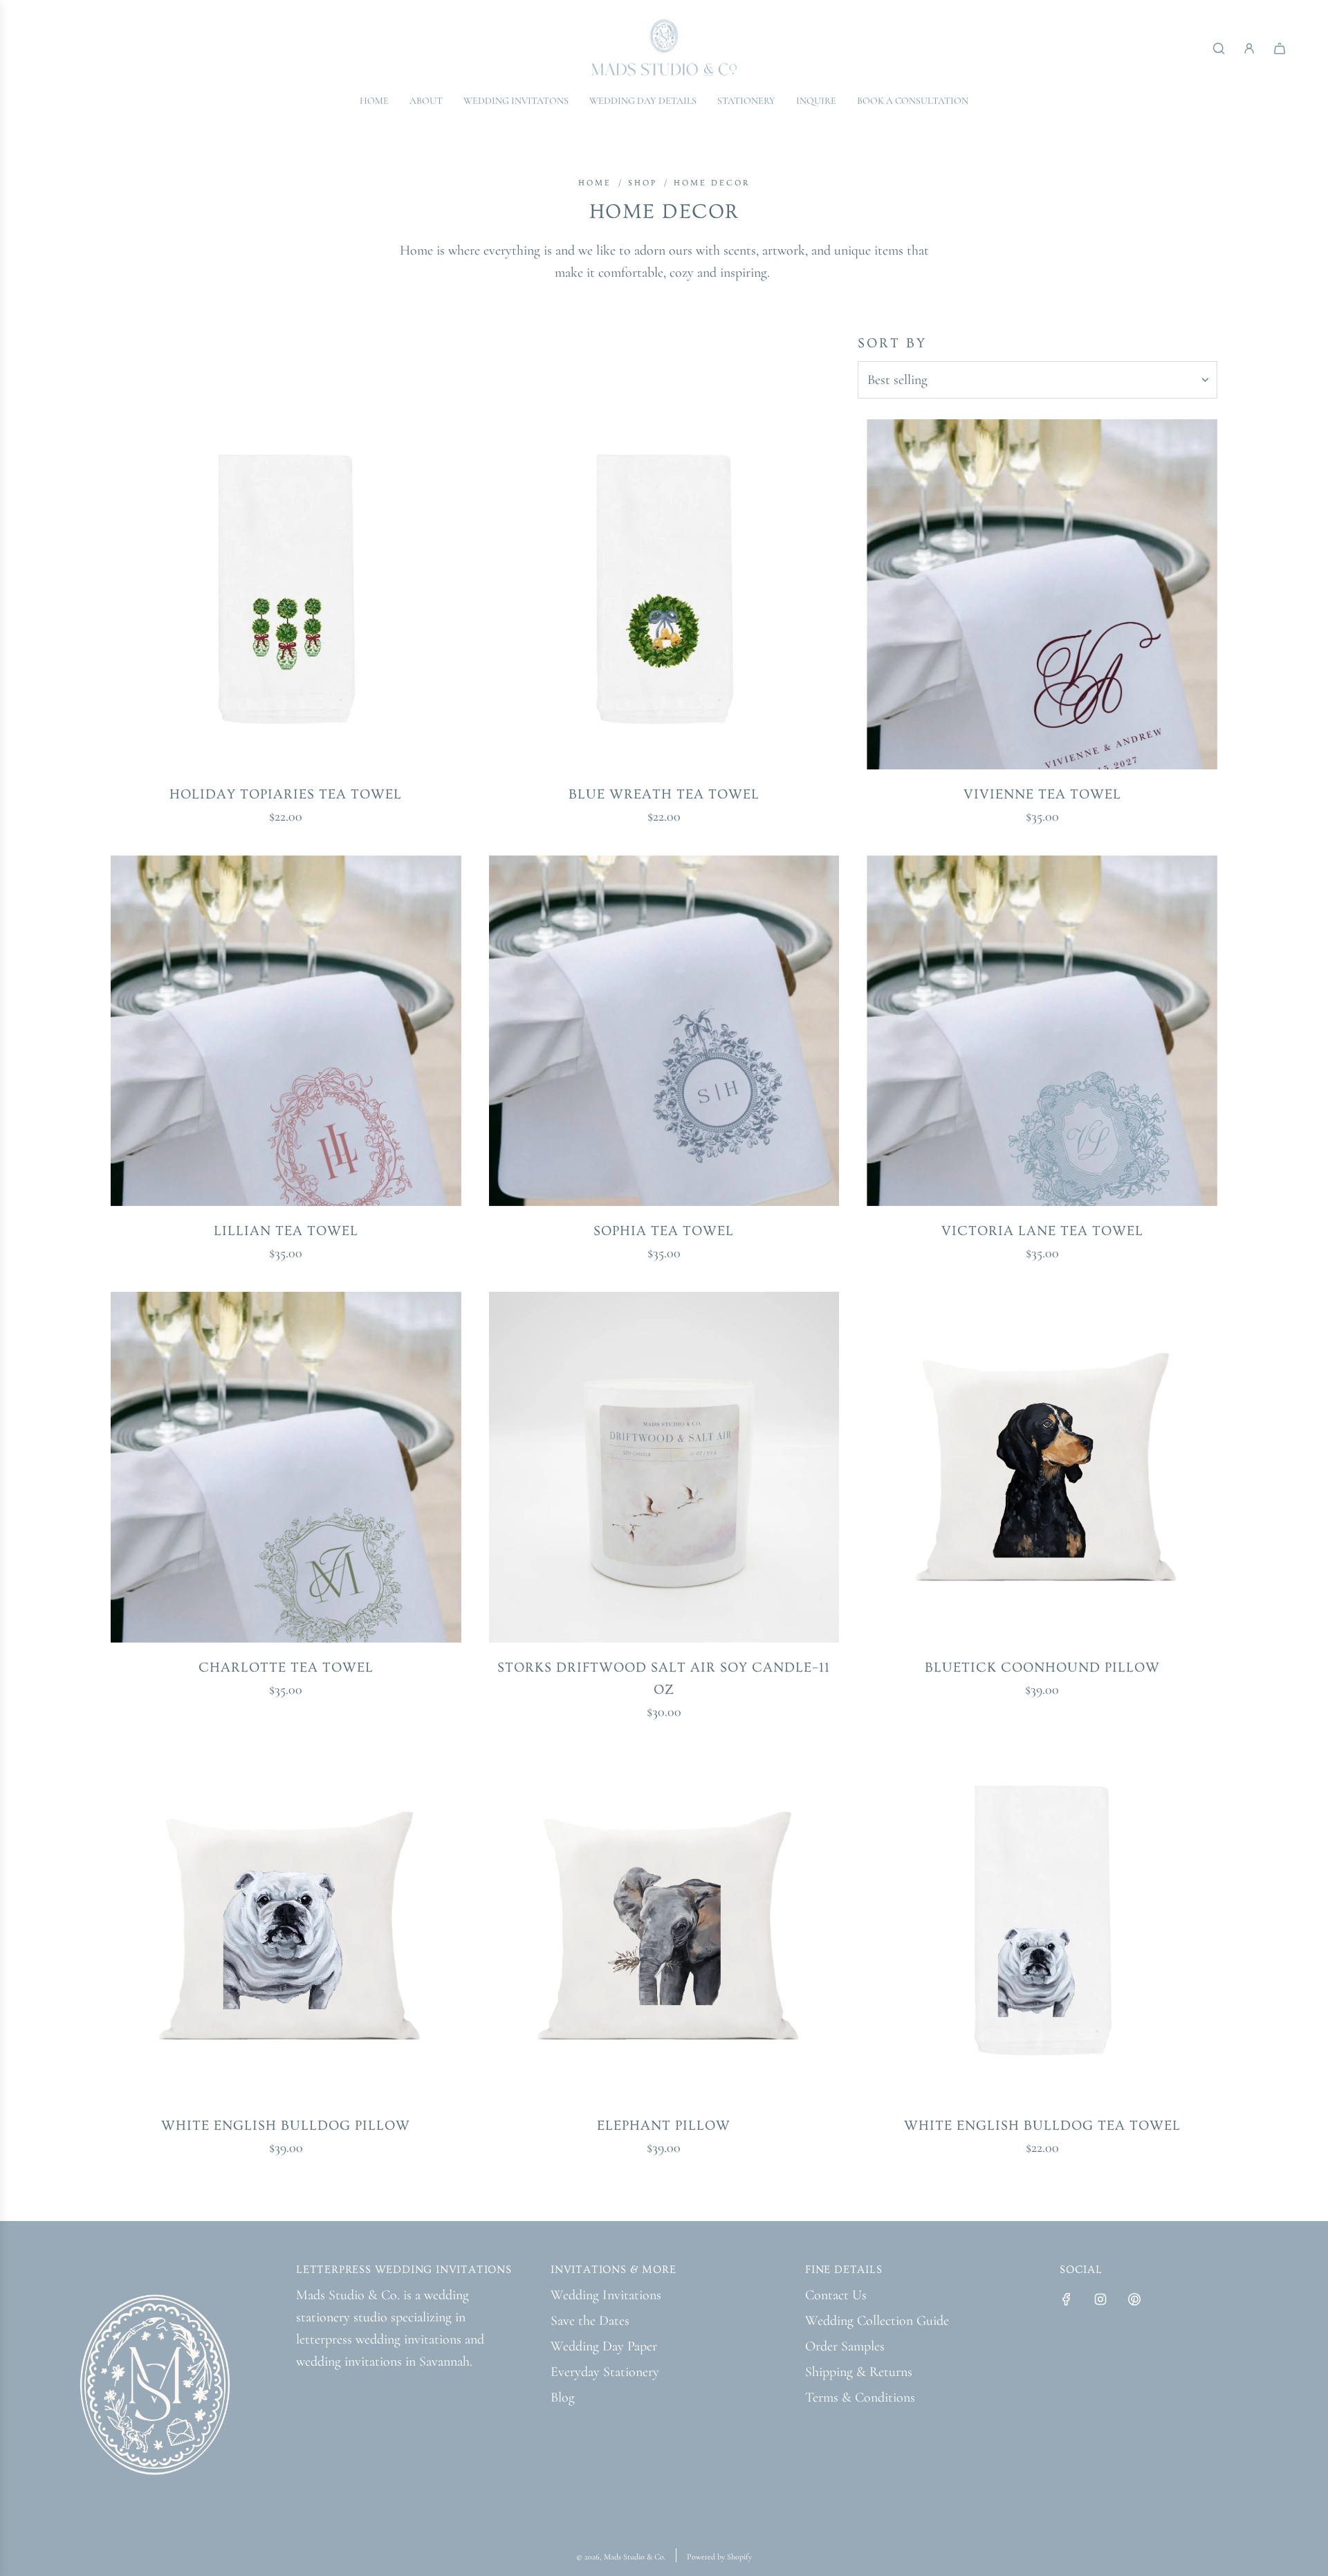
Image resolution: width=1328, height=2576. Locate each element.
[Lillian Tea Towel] (286, 1031)
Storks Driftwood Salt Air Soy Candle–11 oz (664, 1679)
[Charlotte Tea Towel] (286, 1467)
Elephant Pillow (664, 2126)
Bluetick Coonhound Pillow (1042, 1668)
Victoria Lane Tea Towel (1042, 1231)
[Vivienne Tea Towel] (1042, 595)
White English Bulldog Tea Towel (1042, 2126)
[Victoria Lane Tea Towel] (1042, 1031)
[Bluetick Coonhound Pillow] (1042, 1467)
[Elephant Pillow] (664, 1926)
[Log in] (1249, 48)
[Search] (1219, 48)
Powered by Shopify (719, 2557)
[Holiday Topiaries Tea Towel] (286, 595)
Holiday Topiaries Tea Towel (286, 794)
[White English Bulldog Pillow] (286, 1926)
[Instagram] (1100, 2299)
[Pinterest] (1134, 2299)
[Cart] (1280, 48)
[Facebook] (1067, 2299)
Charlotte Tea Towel (286, 1668)
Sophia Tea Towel (664, 1231)
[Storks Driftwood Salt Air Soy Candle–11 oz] (664, 1467)
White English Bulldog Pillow (286, 2126)
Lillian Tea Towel (286, 1231)
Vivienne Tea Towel (1042, 794)
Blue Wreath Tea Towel (664, 794)
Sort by (892, 343)
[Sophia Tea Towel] (664, 1031)
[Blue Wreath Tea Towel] (664, 595)
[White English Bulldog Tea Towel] (1042, 1926)
